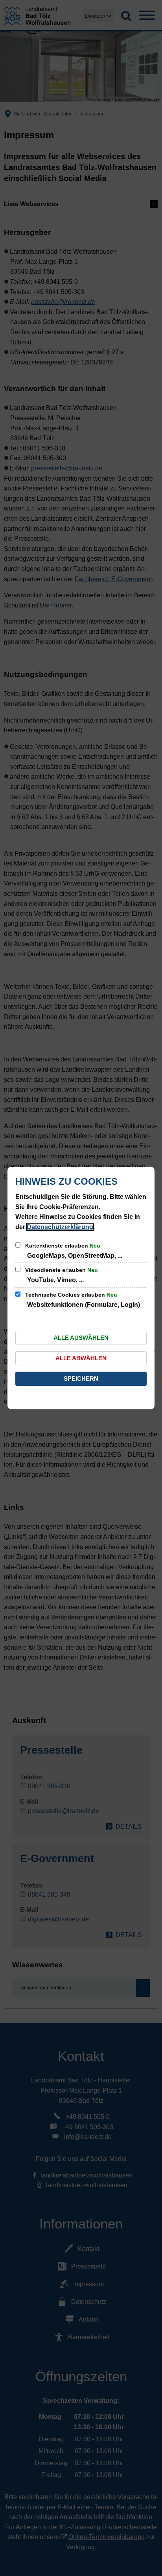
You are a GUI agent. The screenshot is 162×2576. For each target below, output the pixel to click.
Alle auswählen (81, 1338)
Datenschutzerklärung (60, 1227)
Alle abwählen (81, 1358)
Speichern (81, 1379)
